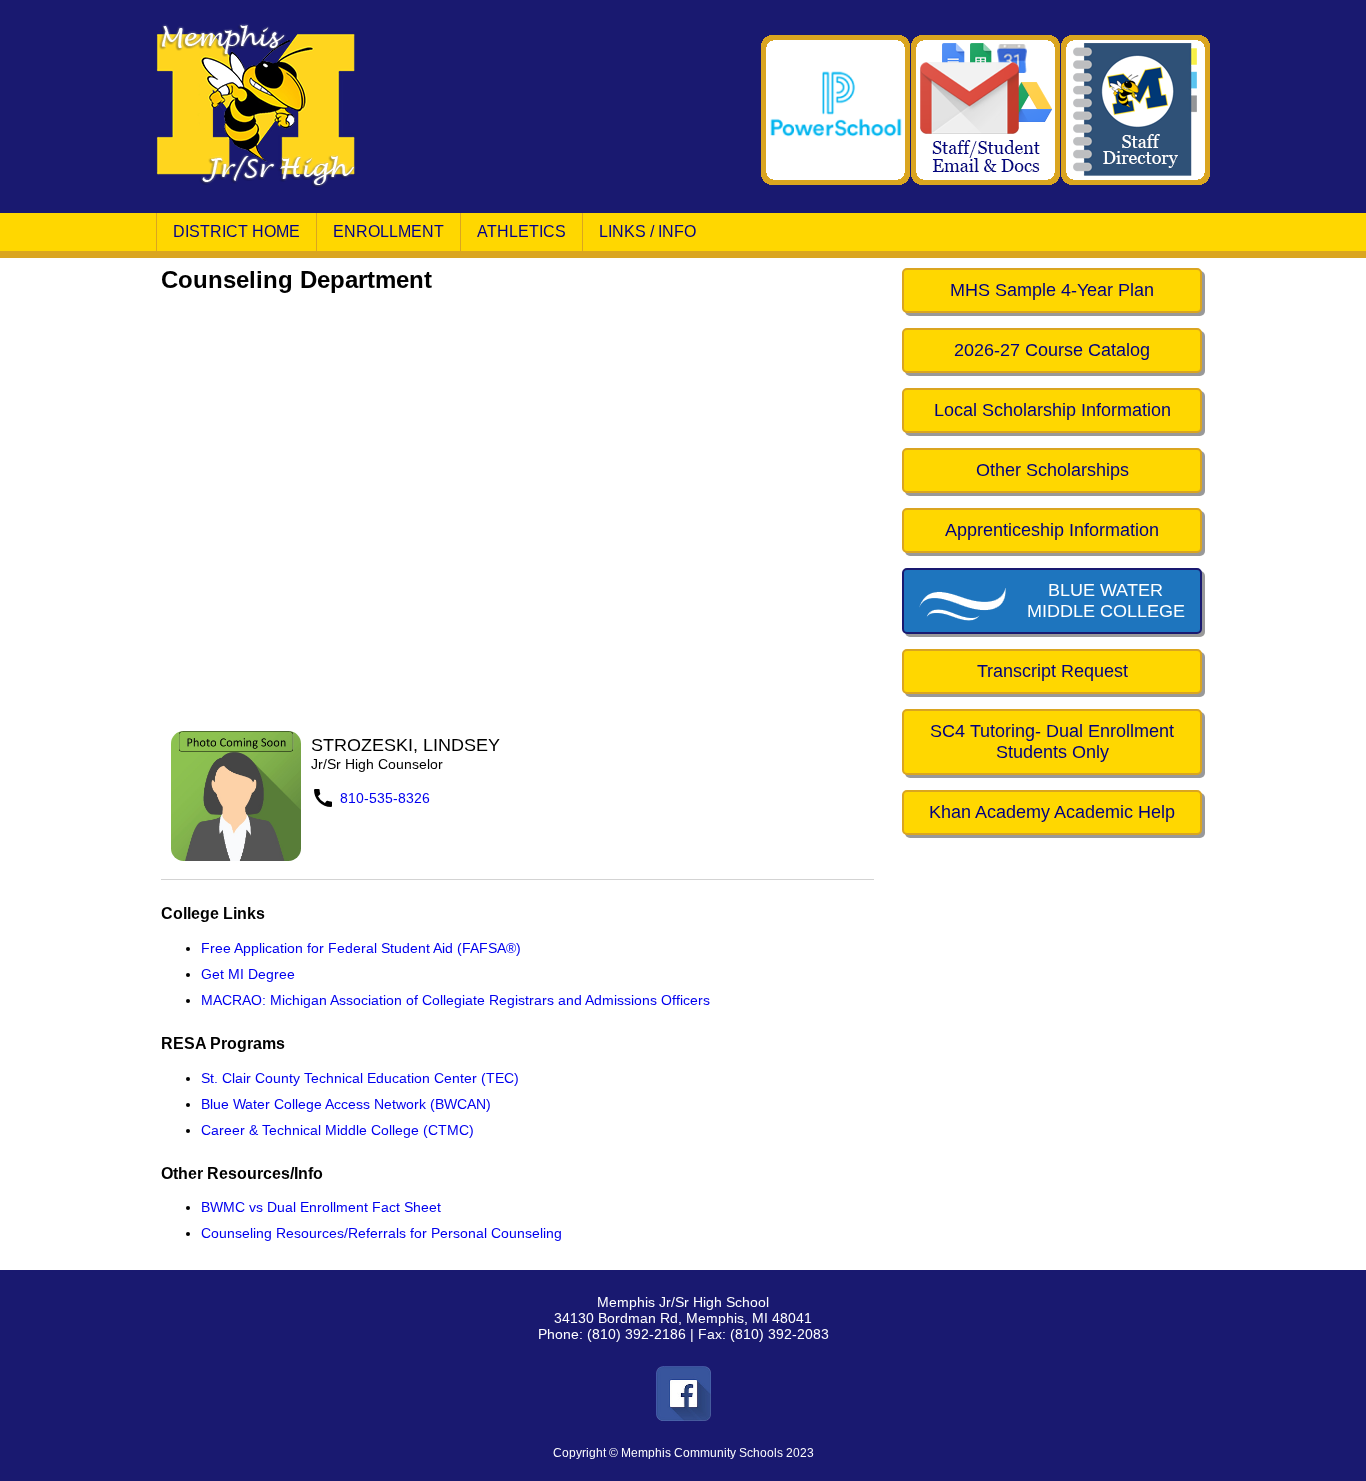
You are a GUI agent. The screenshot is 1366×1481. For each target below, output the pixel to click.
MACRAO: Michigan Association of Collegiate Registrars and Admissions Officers (455, 1000)
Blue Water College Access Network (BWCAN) (346, 1104)
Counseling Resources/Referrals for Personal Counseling (381, 1233)
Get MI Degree (248, 974)
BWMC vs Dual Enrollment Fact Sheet (321, 1207)
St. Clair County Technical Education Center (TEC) (360, 1078)
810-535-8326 (385, 798)
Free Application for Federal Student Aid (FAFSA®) (361, 948)
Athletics (521, 231)
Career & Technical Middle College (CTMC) (337, 1130)
